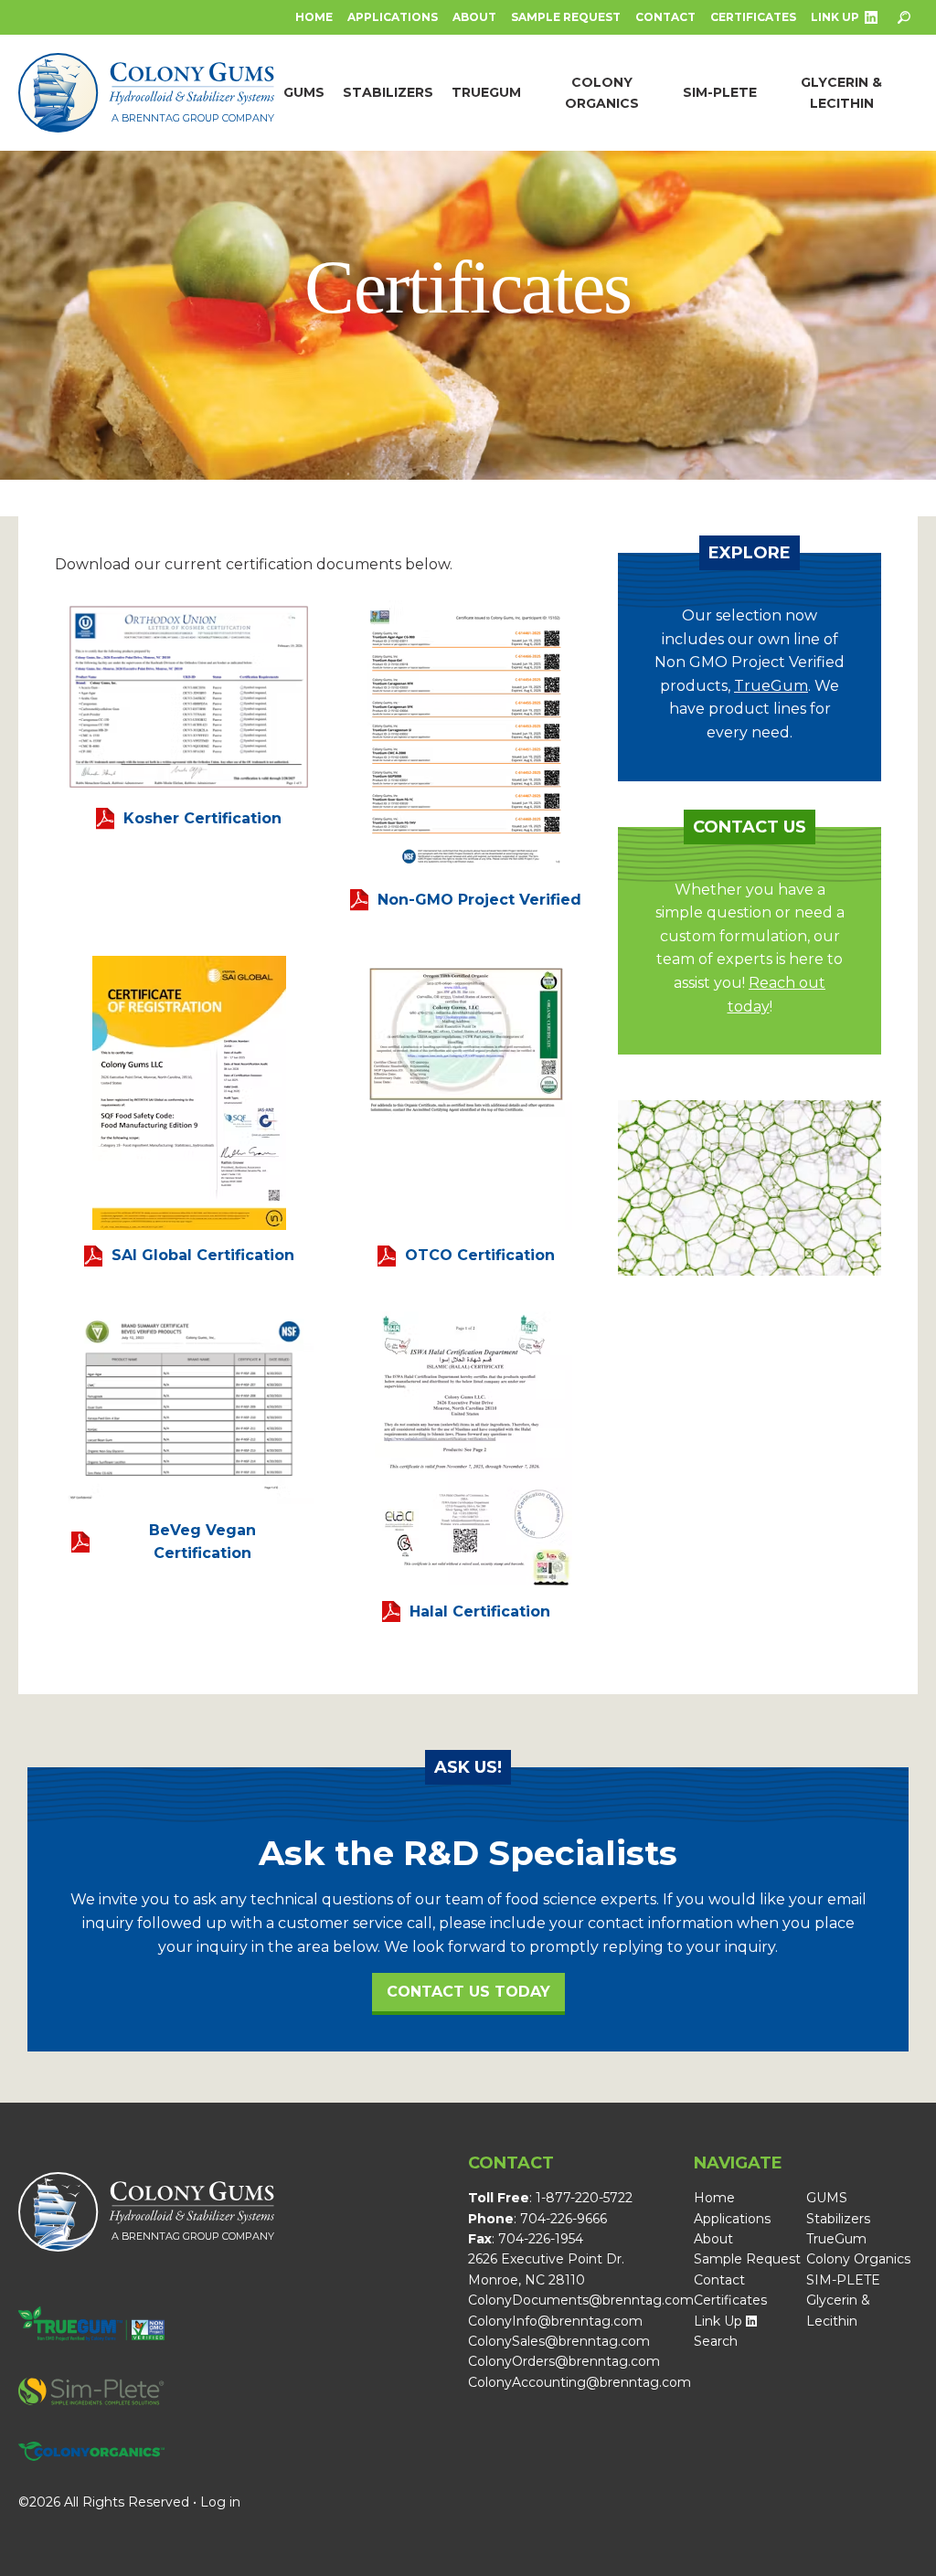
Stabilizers (838, 2219)
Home (314, 17)
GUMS (827, 2198)
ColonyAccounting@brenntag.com (580, 2382)
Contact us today (468, 1992)
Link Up (835, 17)
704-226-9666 (564, 2219)
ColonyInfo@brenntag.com (555, 2321)
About (474, 17)
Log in (220, 2502)
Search (716, 2341)
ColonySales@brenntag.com (559, 2341)
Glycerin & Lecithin (838, 2310)
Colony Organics (858, 2259)
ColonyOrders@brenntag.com (564, 2361)
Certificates (753, 17)
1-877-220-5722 (584, 2198)
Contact (665, 17)
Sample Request (566, 17)
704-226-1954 (541, 2239)
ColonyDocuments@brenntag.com (581, 2300)
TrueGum (771, 686)
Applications (393, 17)
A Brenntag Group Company (193, 118)
